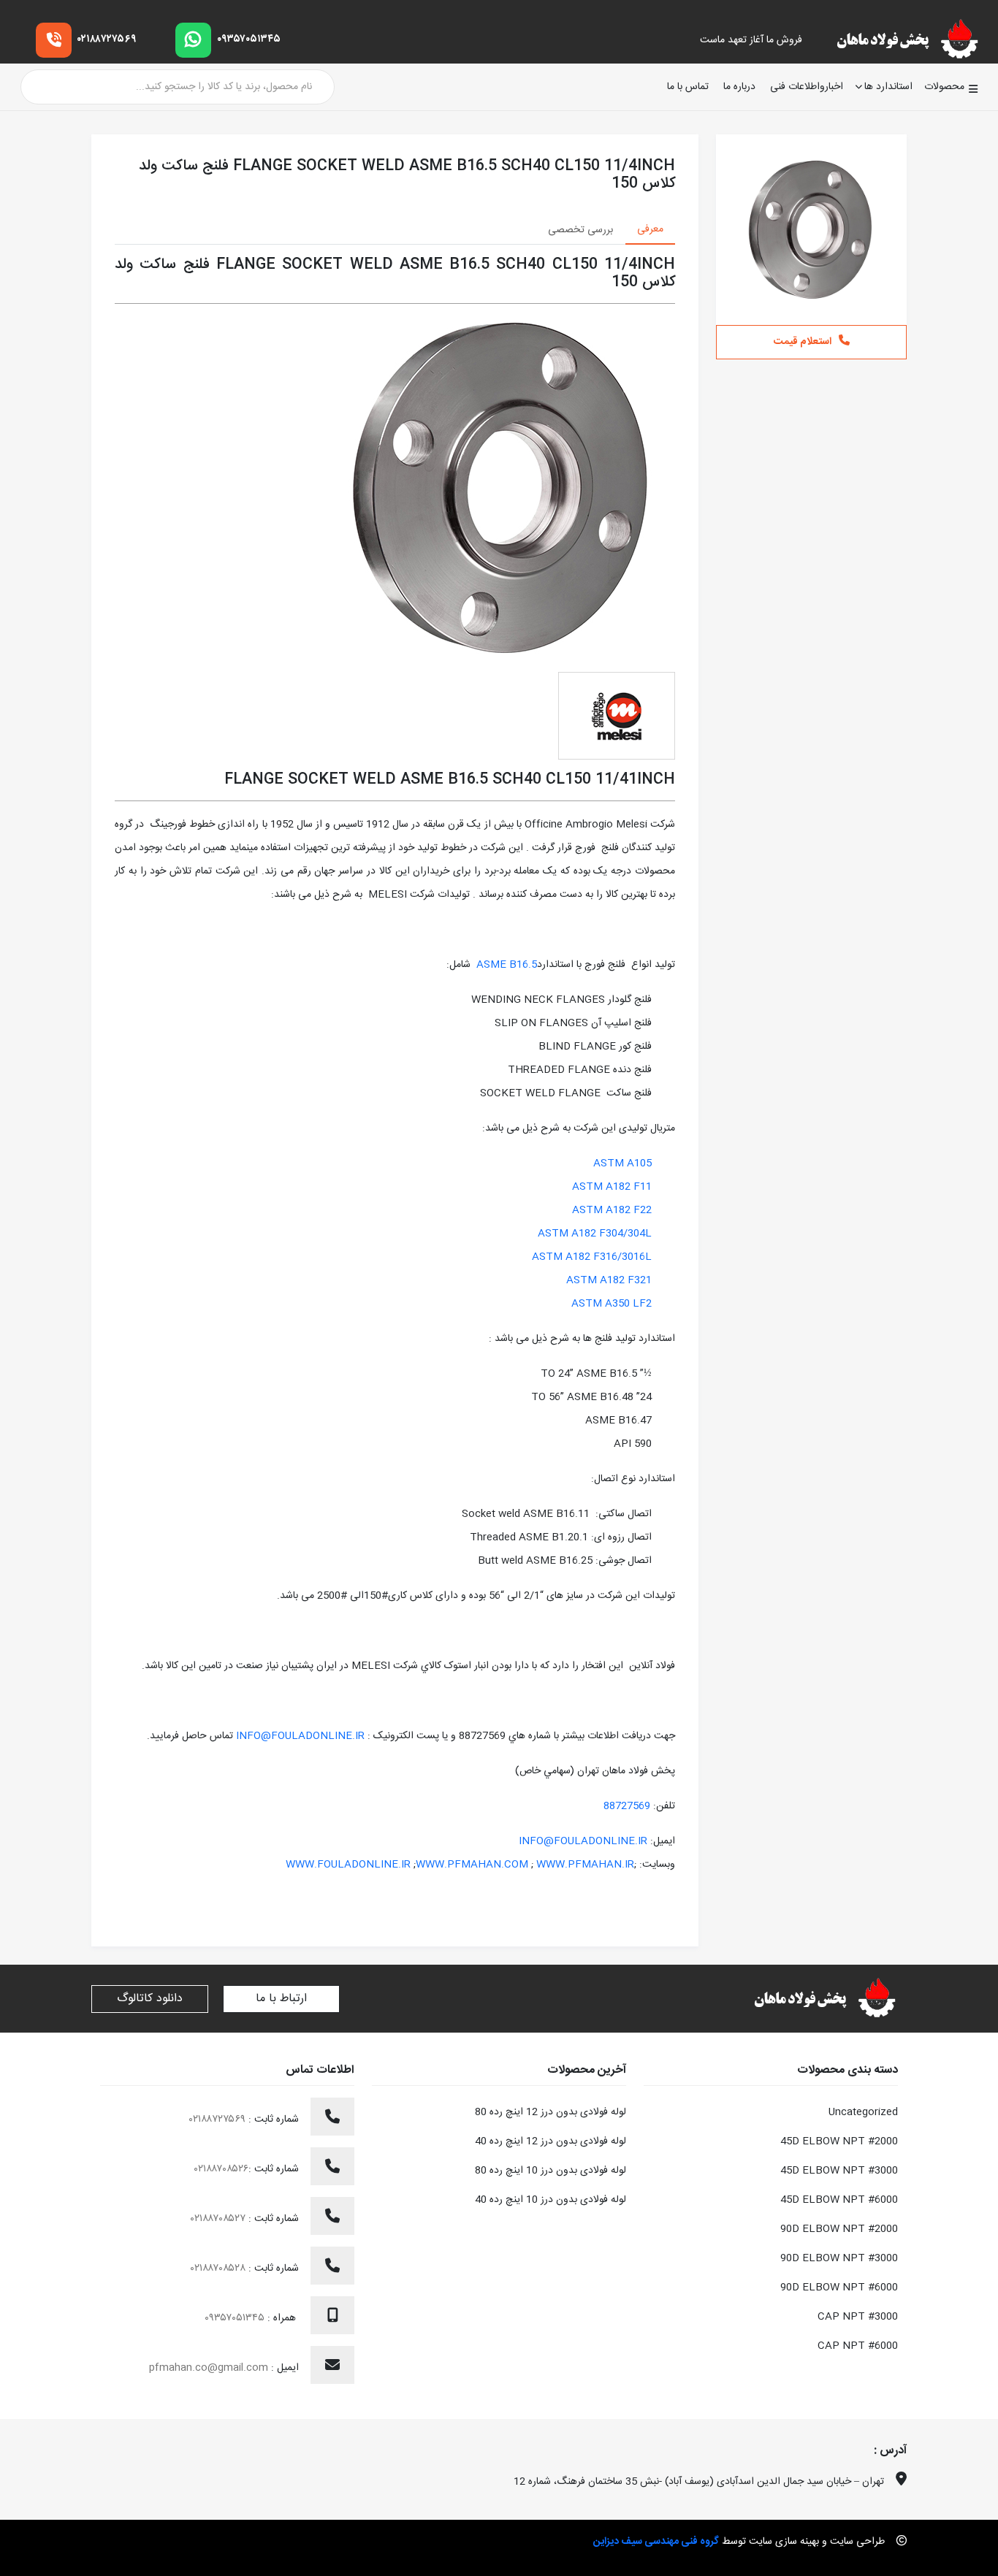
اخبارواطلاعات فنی (807, 87)
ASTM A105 (622, 1163)
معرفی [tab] (650, 229)
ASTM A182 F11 (612, 1187)
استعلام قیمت (803, 342)
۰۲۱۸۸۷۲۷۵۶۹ (107, 39)
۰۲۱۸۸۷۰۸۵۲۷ (220, 2219)
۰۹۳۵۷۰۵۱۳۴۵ (249, 39)
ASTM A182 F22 (612, 1210)
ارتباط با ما (281, 1999)
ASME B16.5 (507, 965)
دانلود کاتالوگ (150, 1999)
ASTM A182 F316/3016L (592, 1257)
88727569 (627, 1806)
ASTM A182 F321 (609, 1280)
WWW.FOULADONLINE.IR (348, 1865)
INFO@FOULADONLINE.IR (300, 1736)
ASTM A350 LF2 (612, 1304)
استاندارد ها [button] (888, 87)
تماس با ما (688, 87)
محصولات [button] (944, 87)
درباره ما (739, 87)
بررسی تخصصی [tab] (580, 230)
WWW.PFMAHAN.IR (585, 1865)
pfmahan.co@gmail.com (209, 2368)
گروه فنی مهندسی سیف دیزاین (656, 2542)
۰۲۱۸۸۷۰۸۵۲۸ (220, 2269)
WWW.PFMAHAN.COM (472, 1865)
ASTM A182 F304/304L (595, 1234)
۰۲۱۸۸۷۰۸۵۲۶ (221, 2169)
